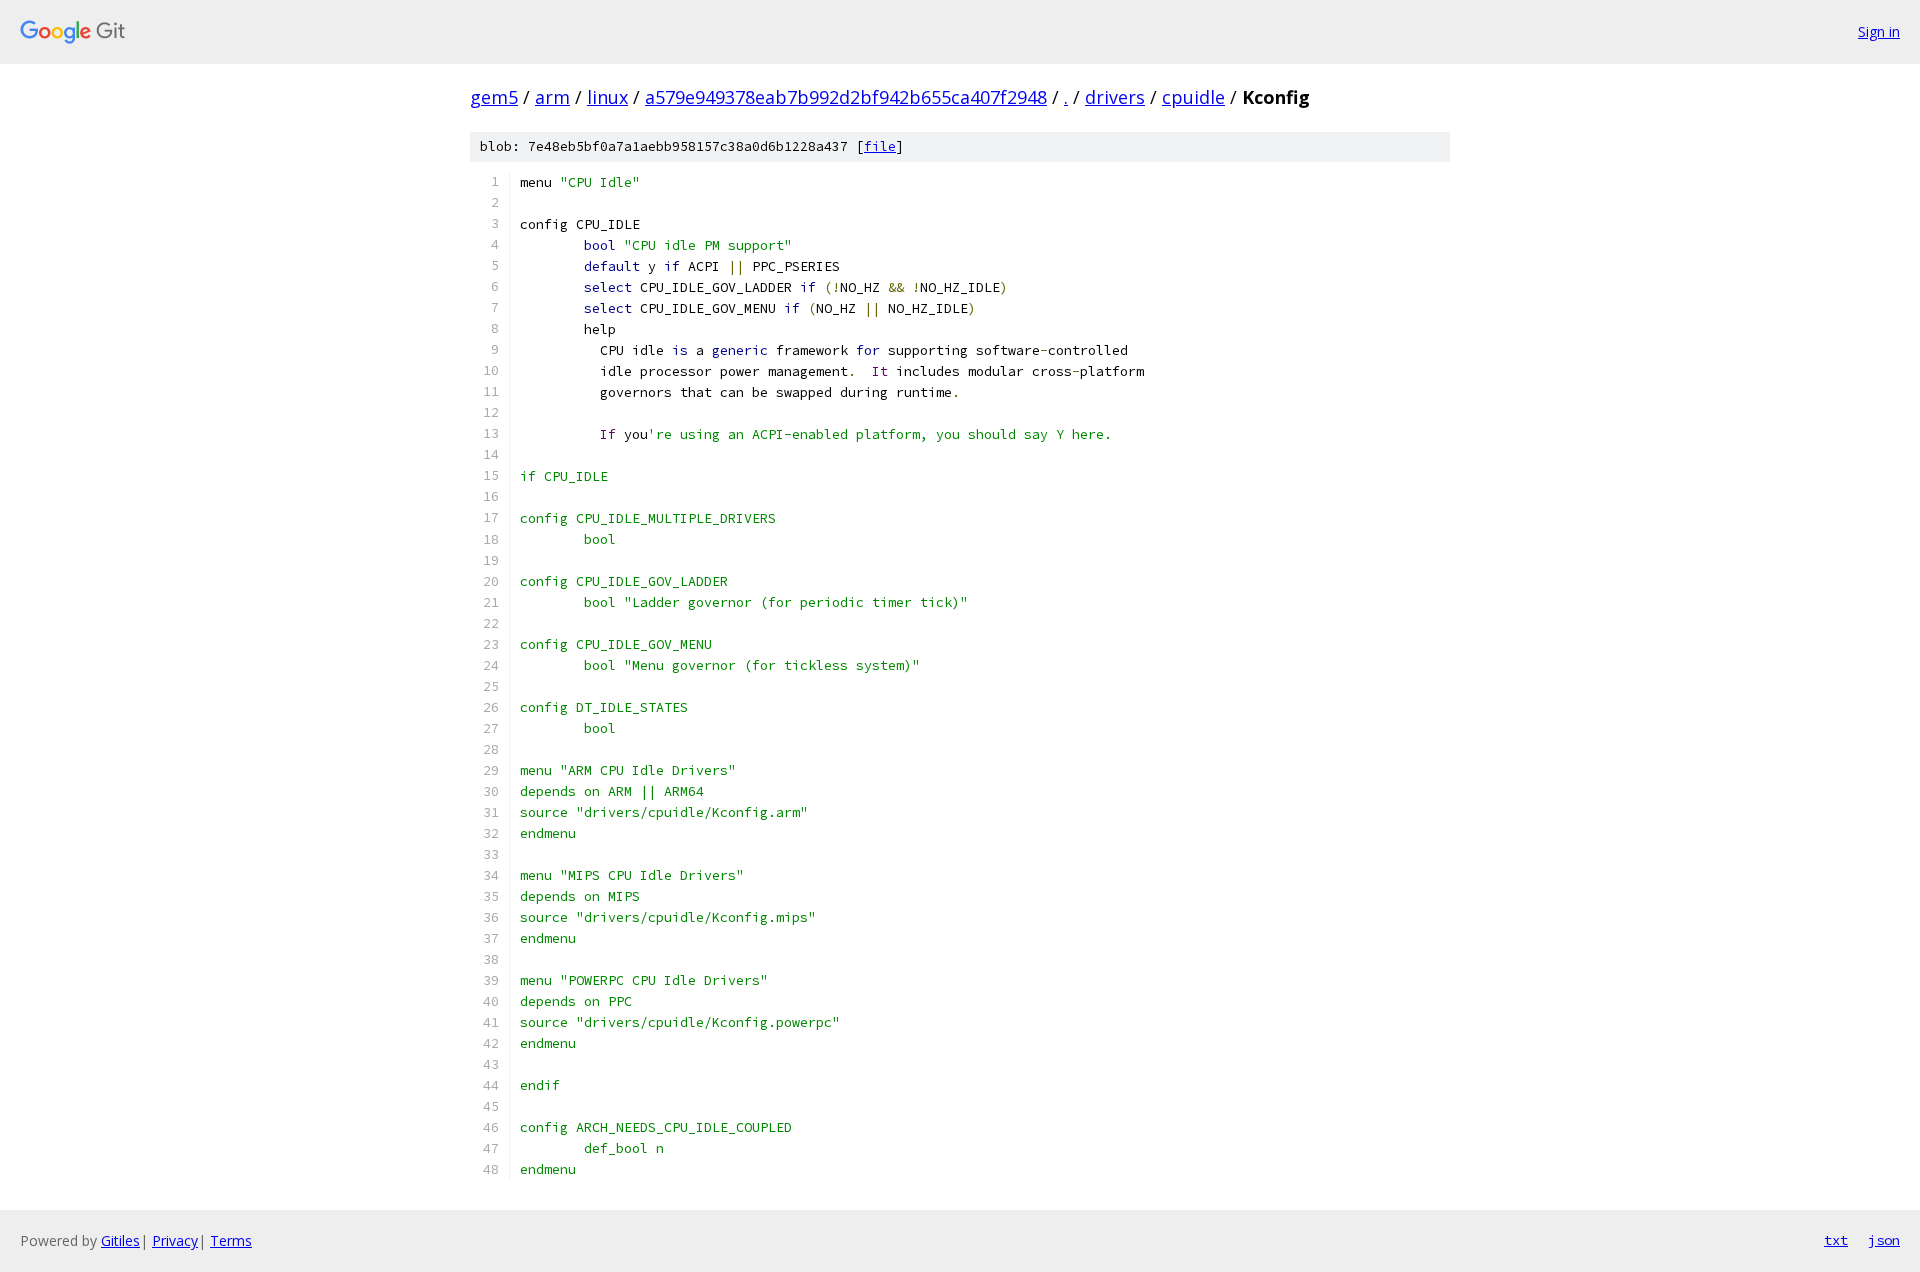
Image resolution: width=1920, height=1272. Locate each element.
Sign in (1879, 31)
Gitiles (120, 1240)
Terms (231, 1240)
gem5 (494, 97)
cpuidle (1193, 97)
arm (552, 97)
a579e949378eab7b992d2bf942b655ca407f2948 (846, 97)
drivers (1115, 97)
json (1884, 1240)
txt (1836, 1240)
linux (607, 97)
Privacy (175, 1240)
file (880, 146)
